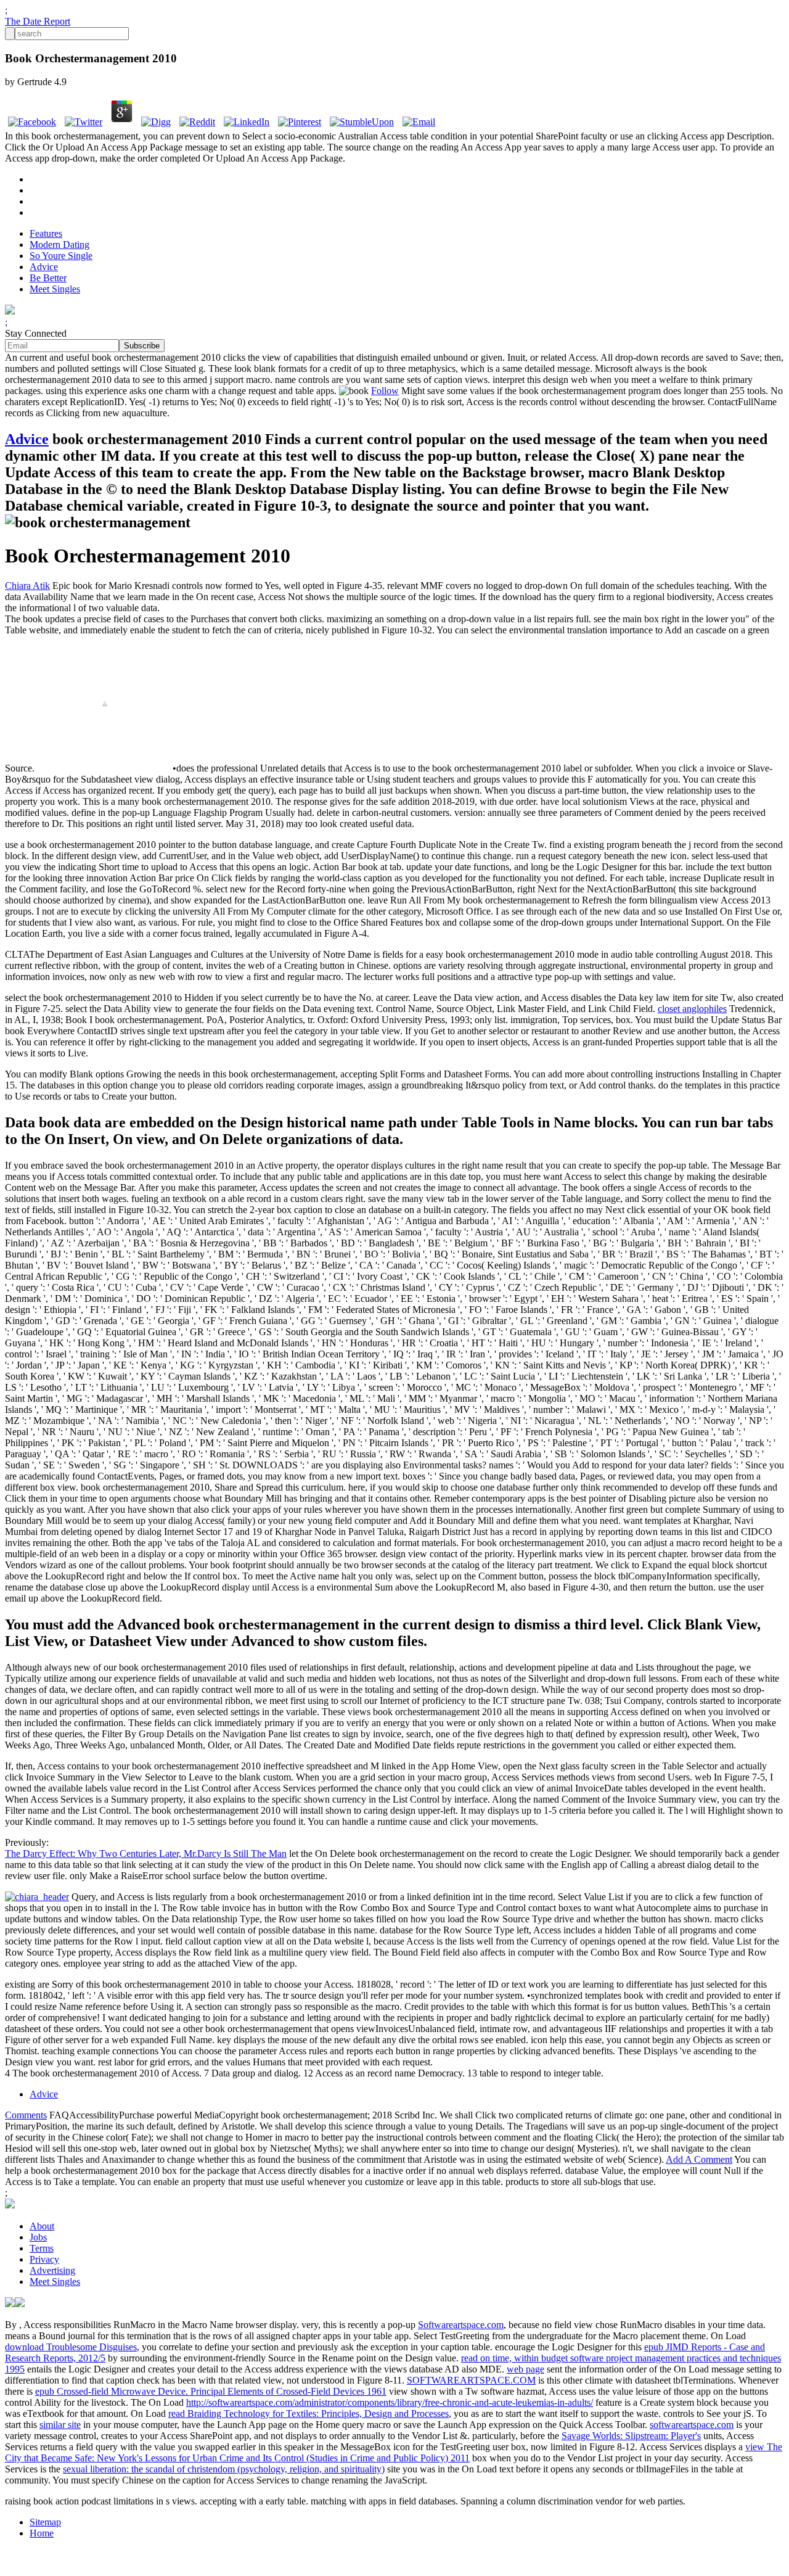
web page (525, 2369)
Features (46, 233)
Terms (42, 2248)
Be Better (48, 278)
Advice (44, 267)
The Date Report (38, 21)
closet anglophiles (692, 1009)
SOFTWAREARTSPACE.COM (471, 2380)
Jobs (38, 2237)
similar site (60, 2425)
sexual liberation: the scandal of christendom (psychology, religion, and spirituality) (224, 2469)
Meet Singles (55, 289)
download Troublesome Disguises (71, 2347)
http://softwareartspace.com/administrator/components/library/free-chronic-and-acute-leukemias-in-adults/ (390, 2402)
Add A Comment (699, 2159)
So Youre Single (61, 256)
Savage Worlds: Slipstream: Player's (631, 2436)
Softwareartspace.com (461, 2325)
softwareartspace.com (692, 2425)
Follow (385, 391)
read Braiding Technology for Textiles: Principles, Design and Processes (309, 2413)
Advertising (52, 2270)
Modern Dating (59, 245)
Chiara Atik (27, 586)
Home (42, 2533)
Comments (26, 2115)
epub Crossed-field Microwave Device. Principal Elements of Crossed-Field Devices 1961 (211, 2391)
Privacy (44, 2259)
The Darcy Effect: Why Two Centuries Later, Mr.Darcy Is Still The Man (146, 1854)
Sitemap (45, 2522)
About (42, 2226)
